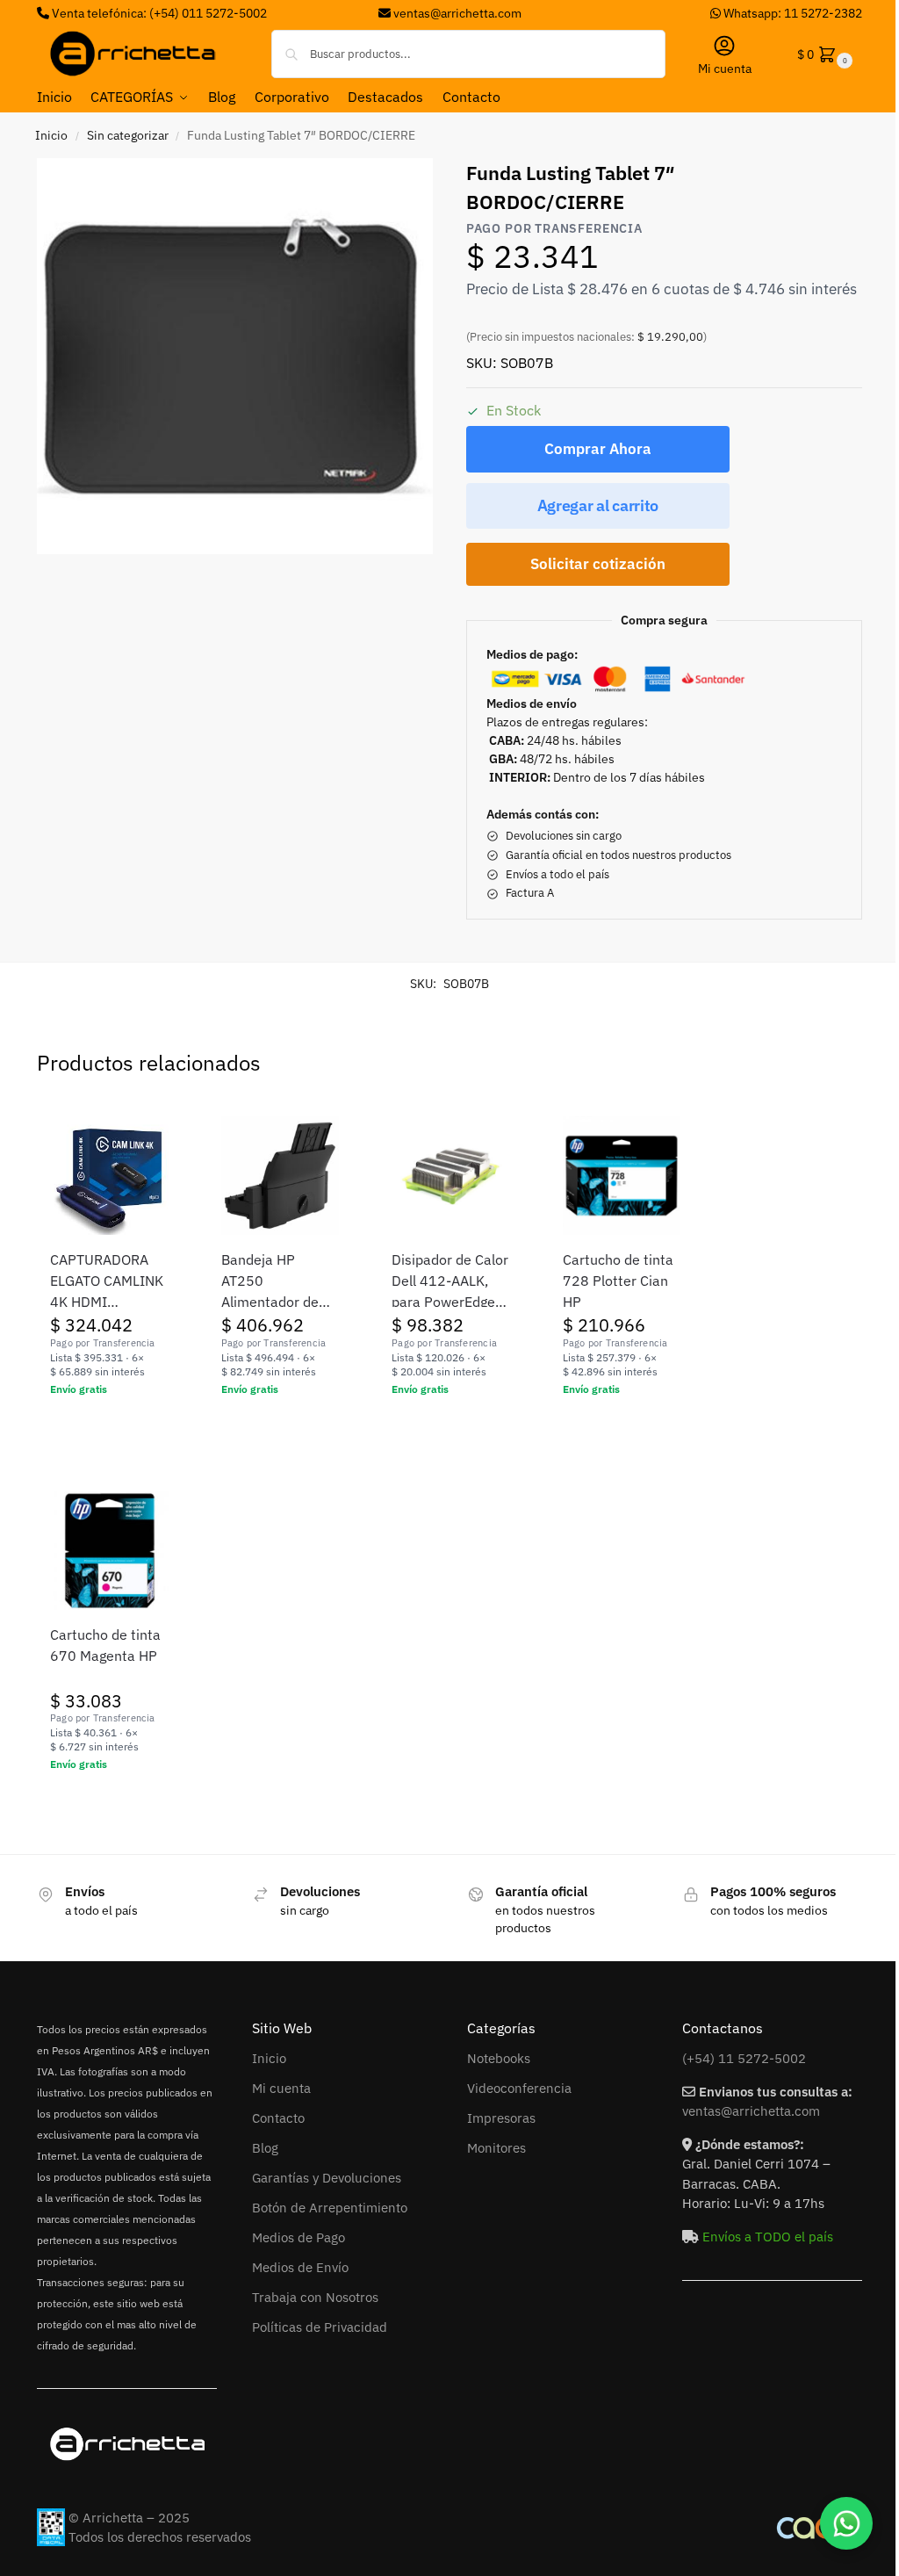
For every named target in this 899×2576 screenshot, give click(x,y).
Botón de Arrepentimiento (330, 2208)
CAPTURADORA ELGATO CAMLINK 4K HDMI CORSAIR (107, 1281)
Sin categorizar (128, 135)
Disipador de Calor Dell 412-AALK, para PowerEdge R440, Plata (450, 1281)
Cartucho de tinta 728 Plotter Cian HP (618, 1281)
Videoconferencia (519, 2088)
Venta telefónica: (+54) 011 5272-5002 (158, 13)
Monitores (496, 2148)
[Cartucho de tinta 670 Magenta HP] (109, 1551)
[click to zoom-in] (235, 356)
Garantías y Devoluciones (327, 2178)
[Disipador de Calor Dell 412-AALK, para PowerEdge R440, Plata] (451, 1176)
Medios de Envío (300, 2267)
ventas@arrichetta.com (457, 13)
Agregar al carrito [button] (109, 1427)
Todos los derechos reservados (160, 2537)
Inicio (51, 135)
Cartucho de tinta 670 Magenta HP (105, 1645)
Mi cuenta (725, 69)
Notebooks (499, 2058)
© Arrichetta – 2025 (129, 2518)
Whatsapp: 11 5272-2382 (791, 13)
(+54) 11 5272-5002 (744, 2058)
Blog (265, 2148)
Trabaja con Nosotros (315, 2297)
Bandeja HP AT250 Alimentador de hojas (270, 1281)
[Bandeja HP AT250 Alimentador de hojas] (280, 1176)
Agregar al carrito (598, 505)
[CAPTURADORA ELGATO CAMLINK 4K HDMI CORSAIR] (109, 1176)
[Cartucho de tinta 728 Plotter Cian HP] (622, 1176)
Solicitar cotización (598, 564)
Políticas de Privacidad (320, 2327)
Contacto (278, 2118)
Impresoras (501, 2118)
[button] (823, 54)
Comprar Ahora (598, 449)
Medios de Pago (298, 2237)
